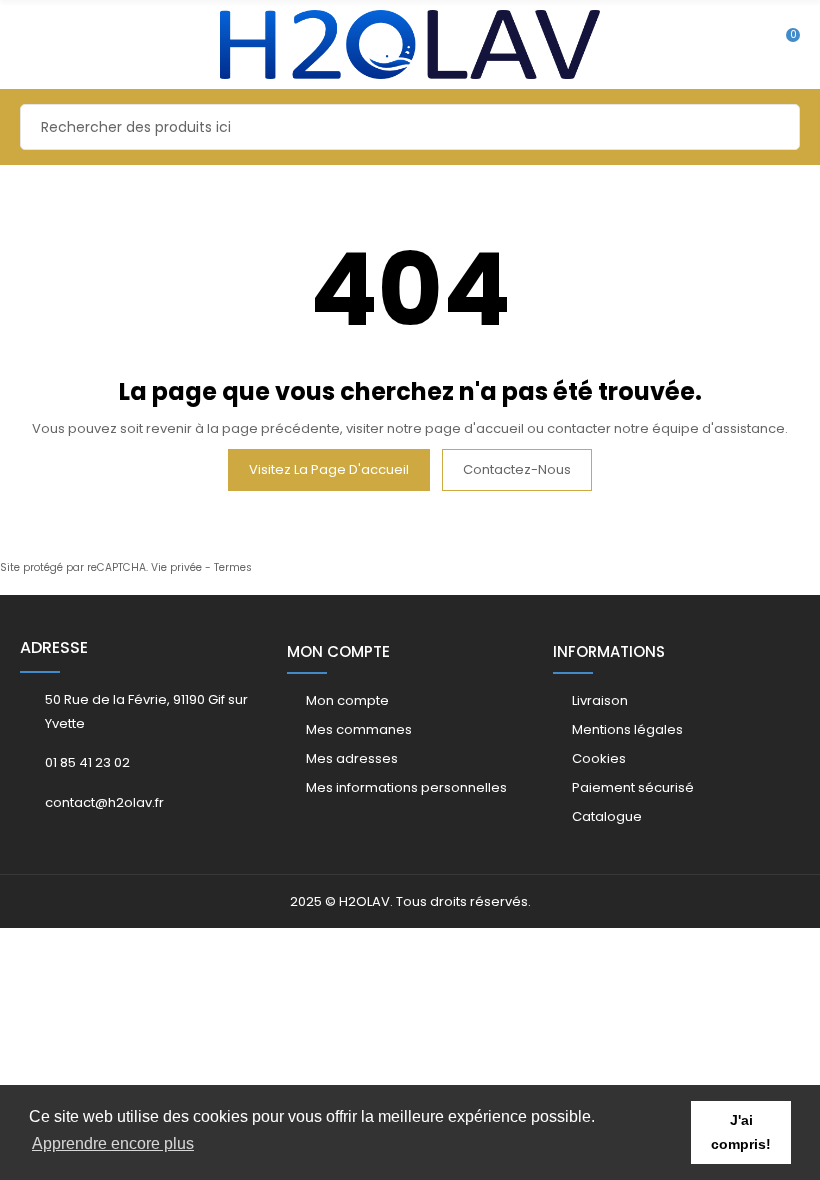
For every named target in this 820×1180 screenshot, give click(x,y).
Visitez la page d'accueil (329, 469)
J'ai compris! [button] (741, 1132)
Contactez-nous (517, 469)
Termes (233, 567)
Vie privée (176, 567)
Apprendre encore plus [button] (113, 1143)
